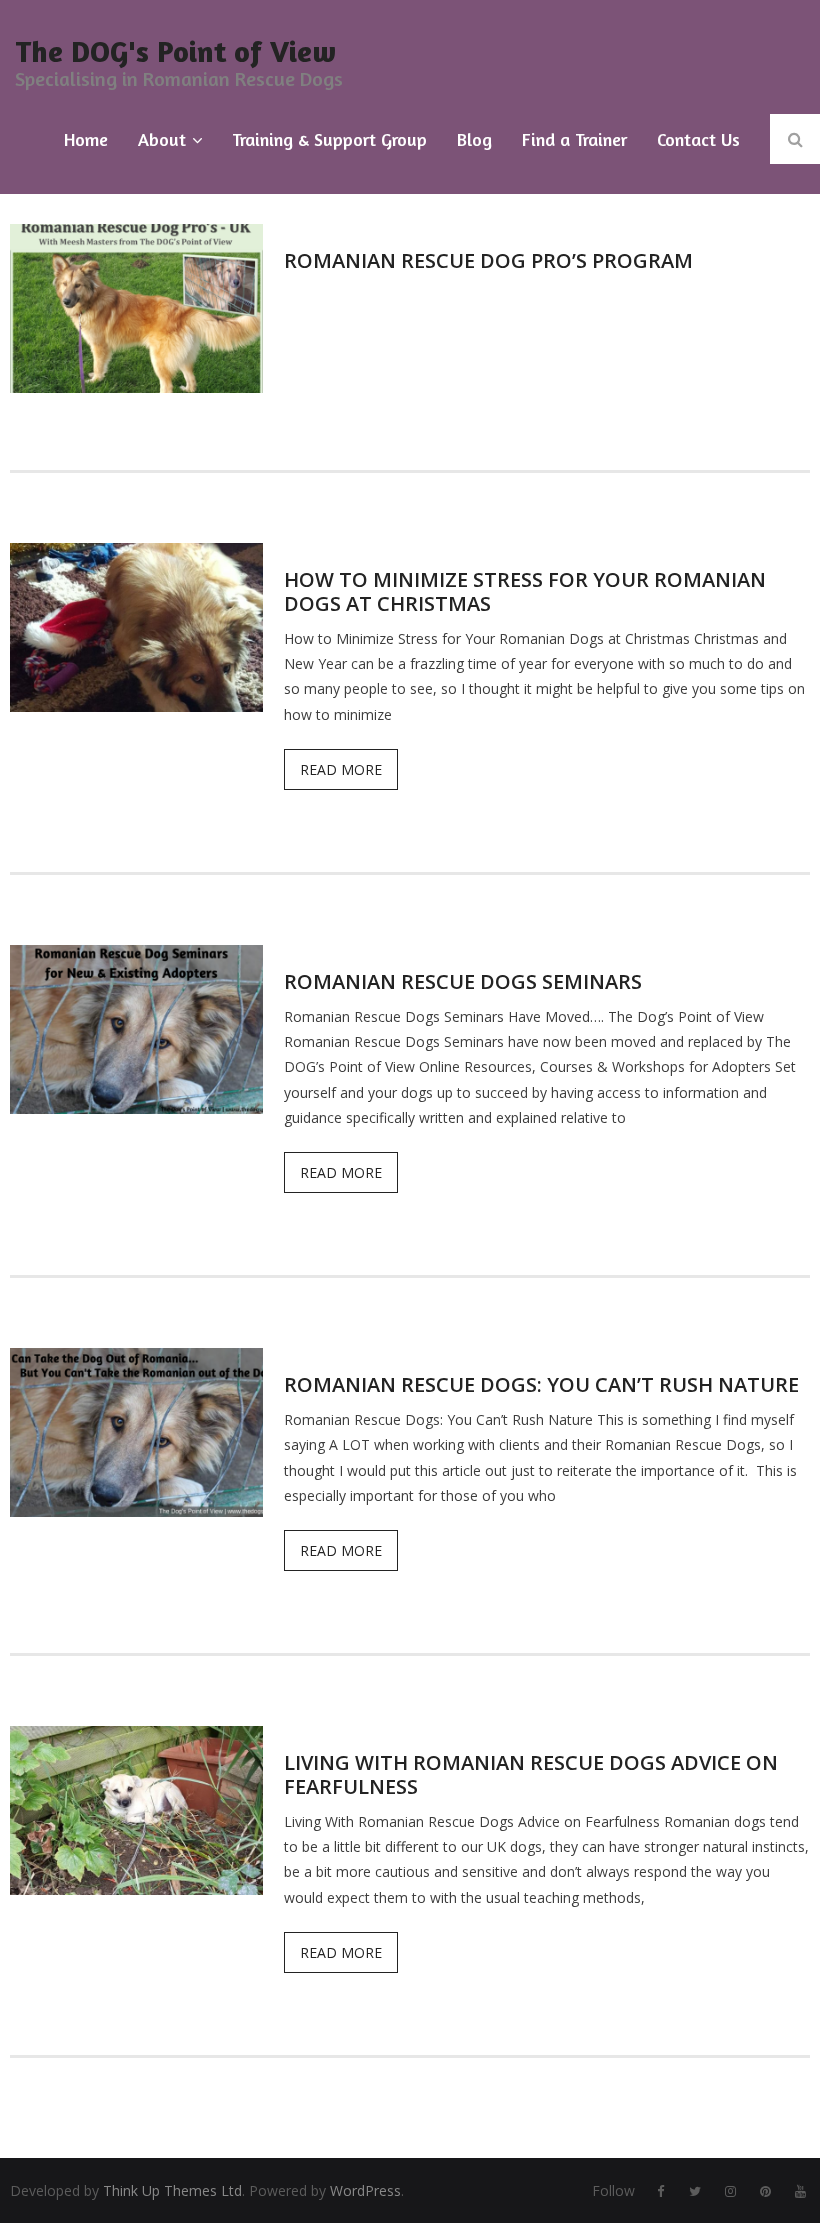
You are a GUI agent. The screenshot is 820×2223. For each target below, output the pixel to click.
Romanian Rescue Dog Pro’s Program (488, 260)
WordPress (365, 2190)
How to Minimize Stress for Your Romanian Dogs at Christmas (525, 591)
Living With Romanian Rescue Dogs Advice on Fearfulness (531, 1774)
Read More (341, 769)
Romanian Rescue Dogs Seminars (463, 981)
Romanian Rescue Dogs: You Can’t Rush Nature (541, 1384)
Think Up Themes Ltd (172, 2190)
